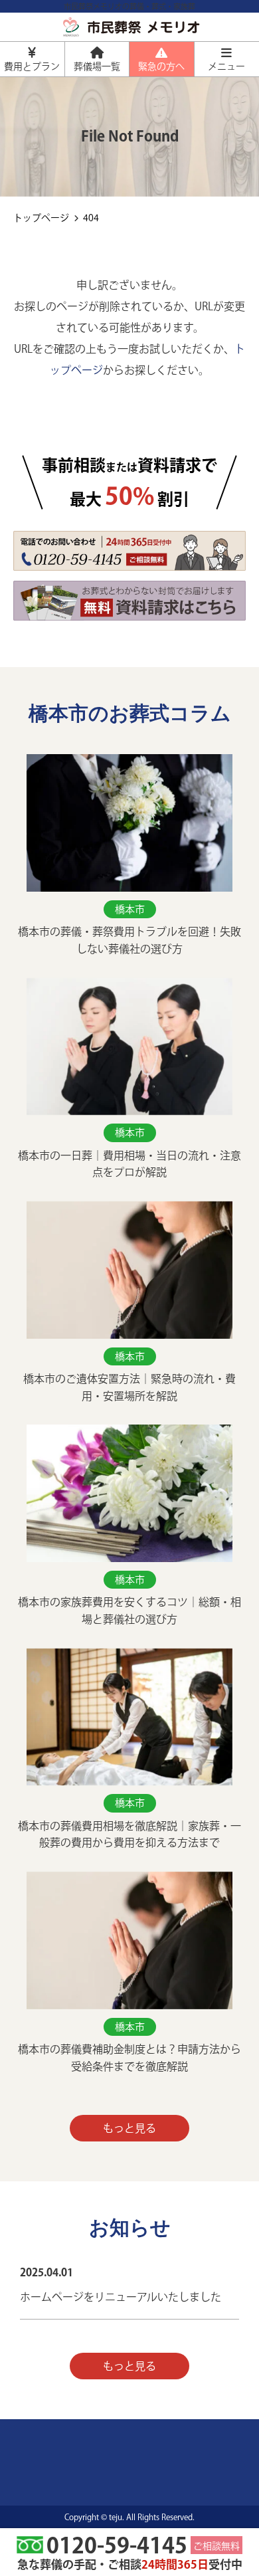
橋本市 (130, 909)
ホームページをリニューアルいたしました (121, 2297)
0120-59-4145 (117, 2547)
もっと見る (129, 2128)
